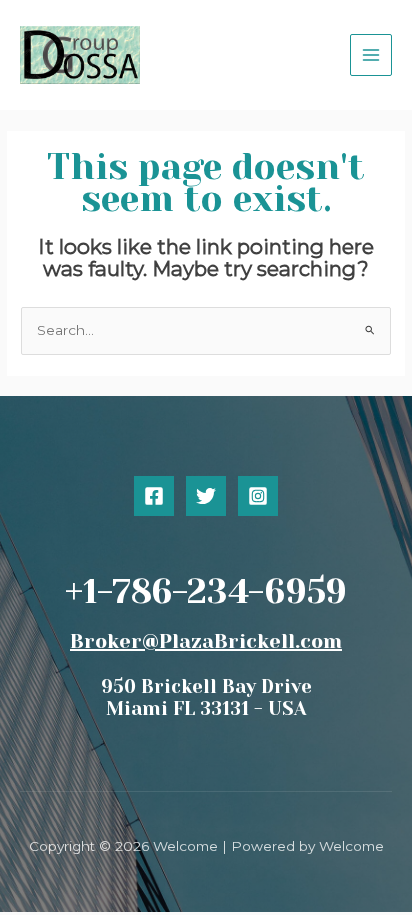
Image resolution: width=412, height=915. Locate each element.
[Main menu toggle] (371, 55)
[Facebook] (154, 496)
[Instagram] (258, 496)
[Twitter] (206, 496)
